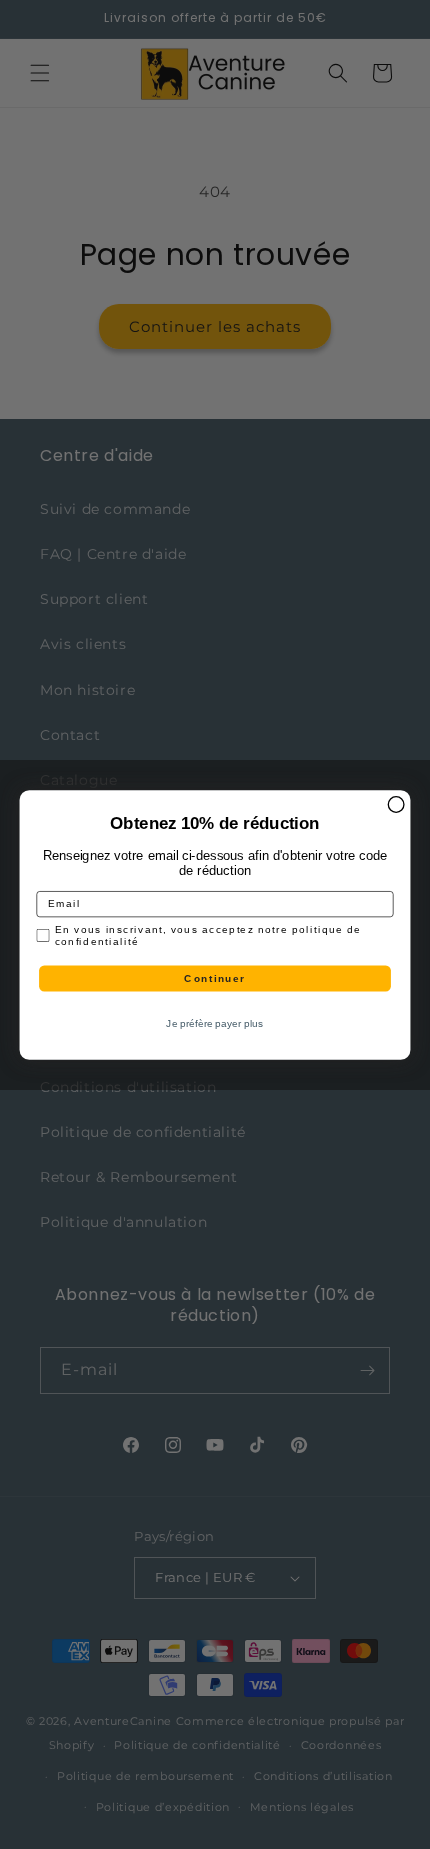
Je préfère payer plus (214, 1023)
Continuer (214, 977)
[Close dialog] (396, 804)
